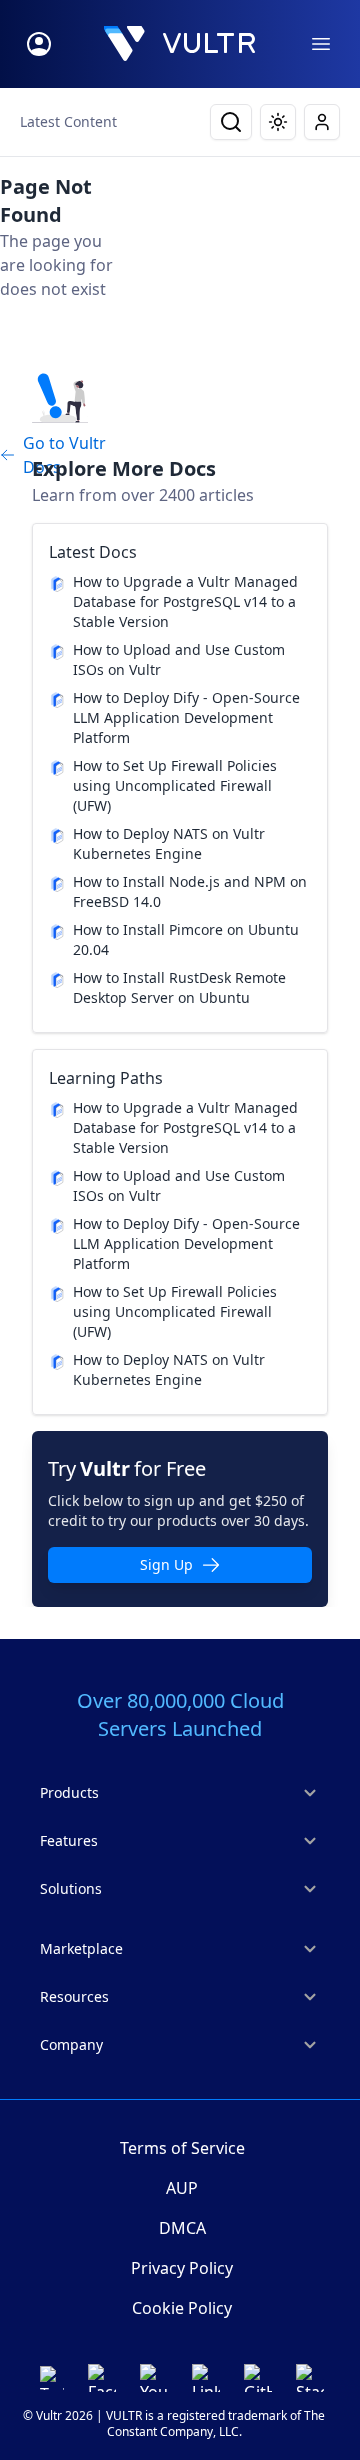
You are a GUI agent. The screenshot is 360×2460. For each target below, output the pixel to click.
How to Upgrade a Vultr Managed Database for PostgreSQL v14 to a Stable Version (185, 601)
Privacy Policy (182, 2268)
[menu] (321, 44)
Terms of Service (182, 2148)
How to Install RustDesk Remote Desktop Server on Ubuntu (179, 987)
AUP (182, 2188)
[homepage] (180, 44)
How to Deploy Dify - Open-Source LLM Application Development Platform (186, 717)
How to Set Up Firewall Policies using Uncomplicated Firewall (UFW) (175, 785)
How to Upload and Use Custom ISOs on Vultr (179, 659)
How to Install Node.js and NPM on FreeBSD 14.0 (190, 891)
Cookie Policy (182, 2308)
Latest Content (68, 121)
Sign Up (166, 1564)
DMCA (182, 2228)
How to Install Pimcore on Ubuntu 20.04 (186, 939)
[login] (39, 44)
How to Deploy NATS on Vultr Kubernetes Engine (169, 843)
